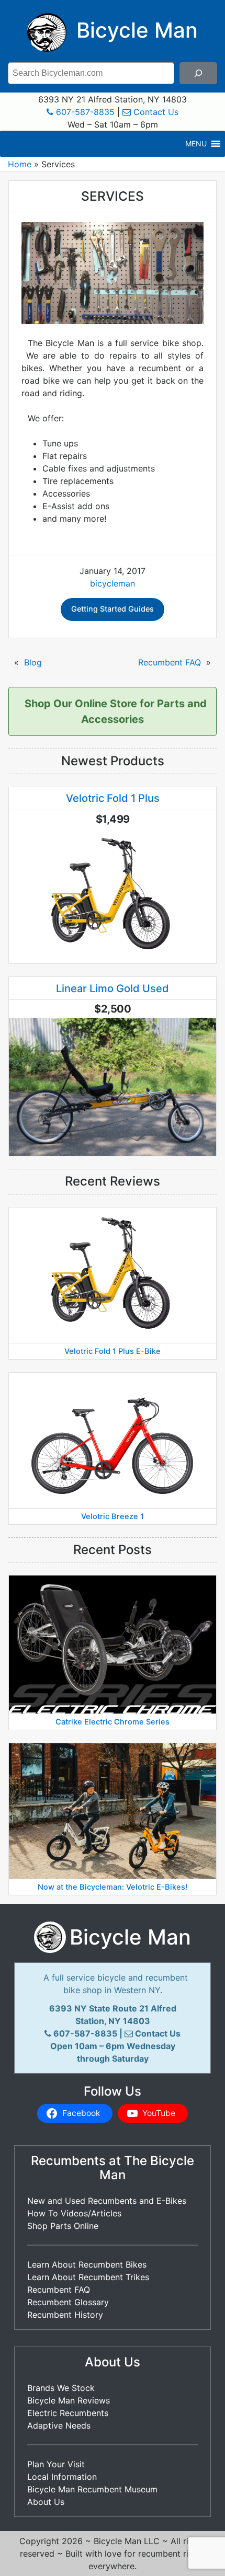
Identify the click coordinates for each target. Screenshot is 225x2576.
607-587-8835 (84, 112)
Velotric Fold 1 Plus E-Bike (113, 1351)
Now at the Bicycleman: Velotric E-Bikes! (113, 1887)
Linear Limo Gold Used (113, 988)
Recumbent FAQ (170, 662)
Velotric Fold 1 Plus (113, 798)
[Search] (198, 73)
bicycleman (113, 583)
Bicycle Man (134, 30)
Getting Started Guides (113, 609)
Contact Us (155, 112)
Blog (33, 662)
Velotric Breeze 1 (113, 1516)
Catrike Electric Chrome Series (113, 1722)
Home (20, 164)
